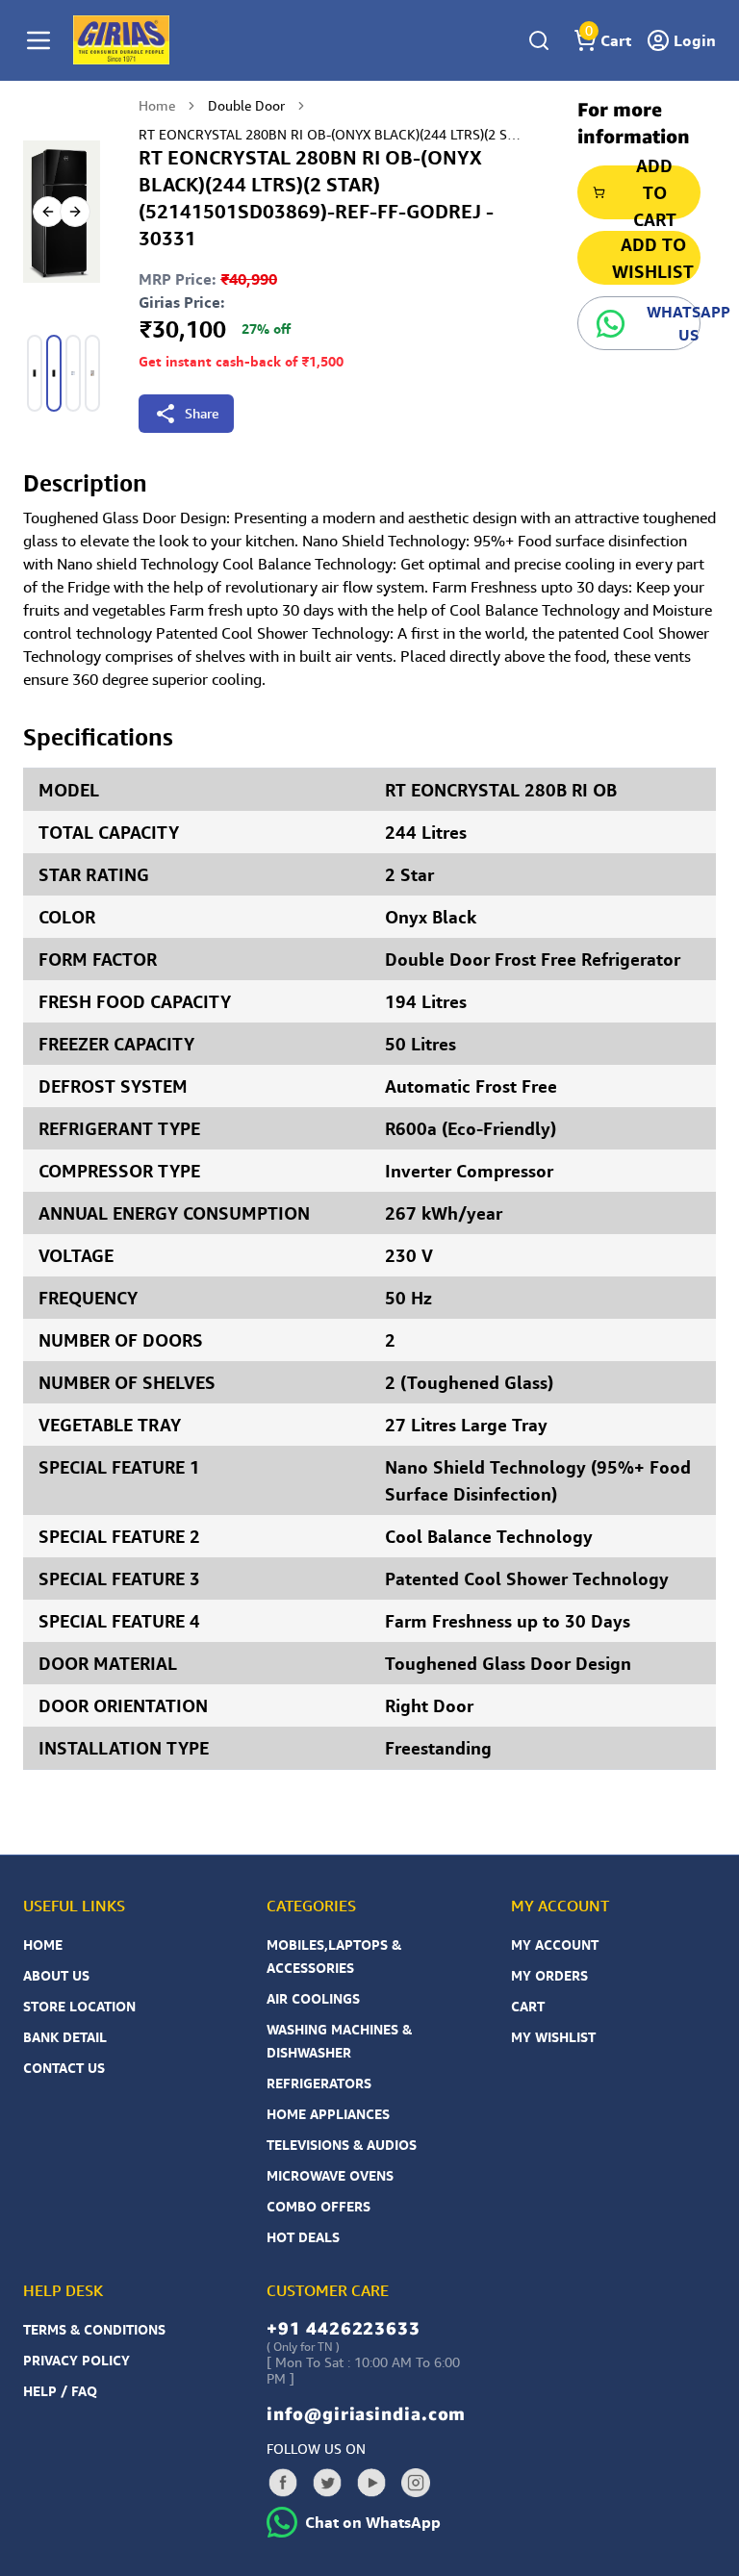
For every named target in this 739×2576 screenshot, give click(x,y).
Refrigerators (319, 2083)
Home (157, 105)
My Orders (549, 1975)
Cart (528, 2006)
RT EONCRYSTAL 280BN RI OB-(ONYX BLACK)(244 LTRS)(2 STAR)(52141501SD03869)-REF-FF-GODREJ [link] (331, 134)
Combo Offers (319, 2206)
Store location (79, 2006)
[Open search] (539, 40)
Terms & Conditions (94, 2329)
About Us (56, 1975)
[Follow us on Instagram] (416, 2483)
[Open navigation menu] (38, 40)
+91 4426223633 (344, 2328)
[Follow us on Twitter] (327, 2483)
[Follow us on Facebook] (283, 2483)
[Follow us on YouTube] (371, 2483)
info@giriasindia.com (366, 2413)
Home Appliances (328, 2114)
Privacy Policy (76, 2360)
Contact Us (64, 2068)
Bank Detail (65, 2037)
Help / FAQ (60, 2391)
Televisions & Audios (342, 2145)
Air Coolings (313, 1998)
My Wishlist (553, 2037)
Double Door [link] (246, 105)
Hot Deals (303, 2237)
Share (202, 413)
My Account (555, 1945)
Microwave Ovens (330, 2175)
